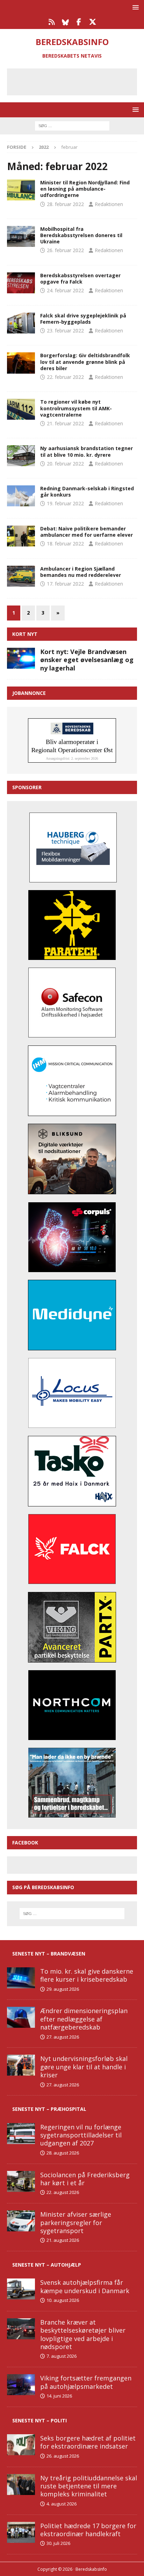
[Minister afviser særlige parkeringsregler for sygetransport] (21, 2221)
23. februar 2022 (65, 331)
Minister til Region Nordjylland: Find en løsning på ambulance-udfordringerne (85, 189)
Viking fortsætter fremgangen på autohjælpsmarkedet (86, 2382)
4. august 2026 (62, 2504)
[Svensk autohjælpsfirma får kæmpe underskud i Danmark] (21, 2289)
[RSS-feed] (52, 22)
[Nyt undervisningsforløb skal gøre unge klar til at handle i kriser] (21, 2065)
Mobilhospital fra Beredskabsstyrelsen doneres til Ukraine (81, 235)
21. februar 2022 (65, 423)
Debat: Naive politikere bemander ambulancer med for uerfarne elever (87, 532)
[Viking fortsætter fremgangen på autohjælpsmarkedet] (21, 2385)
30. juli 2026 (58, 2543)
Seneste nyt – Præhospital (49, 2109)
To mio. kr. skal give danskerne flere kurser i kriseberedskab (87, 1975)
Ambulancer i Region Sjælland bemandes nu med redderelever (81, 572)
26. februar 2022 (65, 250)
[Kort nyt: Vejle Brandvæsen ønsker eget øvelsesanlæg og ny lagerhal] (21, 658)
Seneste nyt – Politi (39, 2420)
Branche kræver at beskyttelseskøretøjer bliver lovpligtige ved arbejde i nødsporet (83, 2334)
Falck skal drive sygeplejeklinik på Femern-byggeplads (83, 319)
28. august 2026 (63, 2153)
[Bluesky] (65, 22)
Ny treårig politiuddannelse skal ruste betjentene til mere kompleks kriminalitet (89, 2486)
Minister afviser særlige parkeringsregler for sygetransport (76, 2222)
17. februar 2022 (65, 584)
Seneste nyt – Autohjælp (47, 2265)
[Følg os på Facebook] (79, 22)
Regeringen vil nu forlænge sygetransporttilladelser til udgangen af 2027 (81, 2135)
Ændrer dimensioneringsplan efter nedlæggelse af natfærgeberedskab (84, 2019)
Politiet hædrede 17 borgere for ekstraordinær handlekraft (88, 2530)
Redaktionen (109, 204)
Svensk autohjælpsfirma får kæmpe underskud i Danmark (85, 2286)
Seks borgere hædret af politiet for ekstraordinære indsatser (88, 2442)
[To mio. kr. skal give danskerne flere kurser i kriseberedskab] (21, 1978)
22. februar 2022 (65, 377)
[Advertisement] (77, 81)
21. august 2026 (63, 2240)
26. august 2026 (63, 2456)
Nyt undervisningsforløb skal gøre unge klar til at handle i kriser (84, 2067)
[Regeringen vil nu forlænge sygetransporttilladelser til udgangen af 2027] (21, 2134)
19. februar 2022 (65, 503)
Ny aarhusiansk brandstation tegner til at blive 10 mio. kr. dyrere (87, 451)
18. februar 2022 (65, 544)
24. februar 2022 (65, 290)
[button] (134, 7)
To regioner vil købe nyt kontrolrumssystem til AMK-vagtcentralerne (76, 408)
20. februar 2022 (65, 464)
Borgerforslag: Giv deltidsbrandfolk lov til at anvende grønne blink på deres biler (85, 362)
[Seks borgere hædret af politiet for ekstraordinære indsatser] (21, 2445)
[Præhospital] (21, 190)
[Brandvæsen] (21, 236)
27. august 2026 (63, 2037)
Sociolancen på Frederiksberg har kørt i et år (85, 2179)
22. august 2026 (63, 2192)
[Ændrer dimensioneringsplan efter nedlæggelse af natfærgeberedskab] (21, 2017)
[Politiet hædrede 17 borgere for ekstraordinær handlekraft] (21, 2532)
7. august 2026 (62, 2356)
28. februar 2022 (65, 204)
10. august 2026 (63, 2300)
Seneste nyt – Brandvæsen (49, 1954)
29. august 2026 (63, 1989)
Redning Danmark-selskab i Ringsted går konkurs (87, 491)
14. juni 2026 (59, 2396)
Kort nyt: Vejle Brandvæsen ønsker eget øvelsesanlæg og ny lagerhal (87, 660)
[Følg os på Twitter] (92, 22)
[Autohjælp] (21, 496)
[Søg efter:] (72, 125)
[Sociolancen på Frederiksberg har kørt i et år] (21, 2181)
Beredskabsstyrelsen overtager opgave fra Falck (80, 278)
